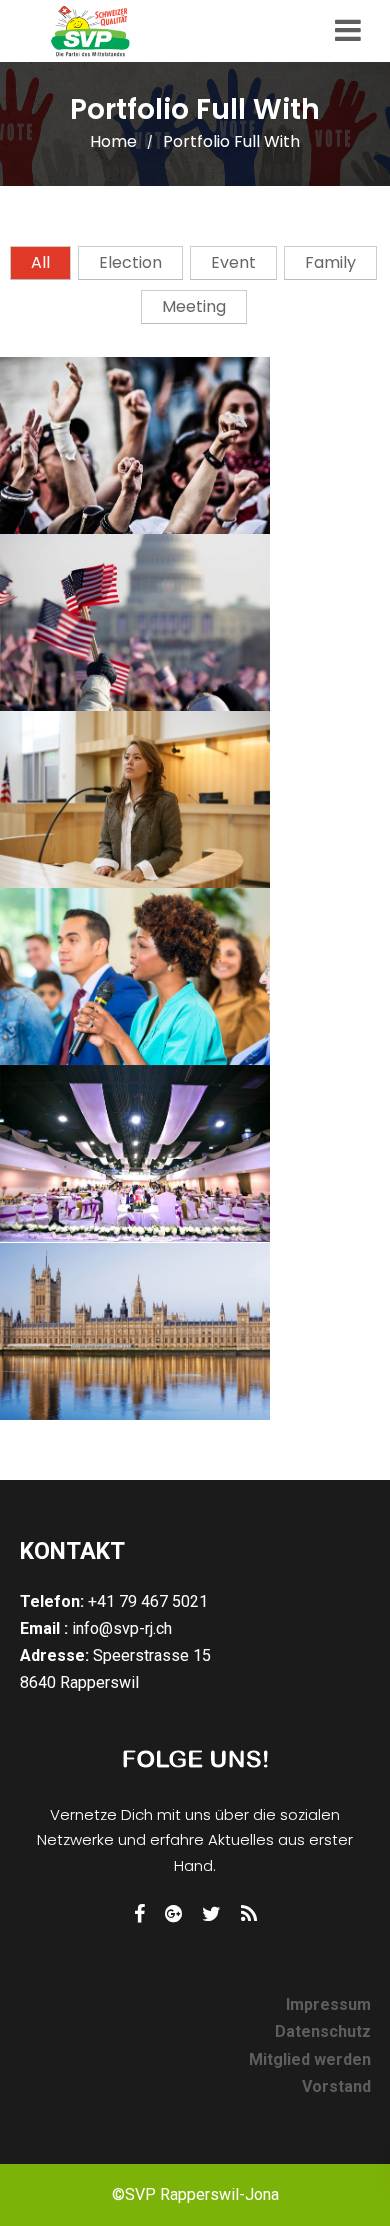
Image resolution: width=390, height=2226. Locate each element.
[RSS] (249, 1914)
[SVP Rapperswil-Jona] (100, 31)
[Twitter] (211, 1914)
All (40, 262)
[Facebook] (139, 1914)
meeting (194, 306)
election (130, 262)
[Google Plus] (173, 1914)
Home (113, 141)
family (330, 262)
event (233, 262)
